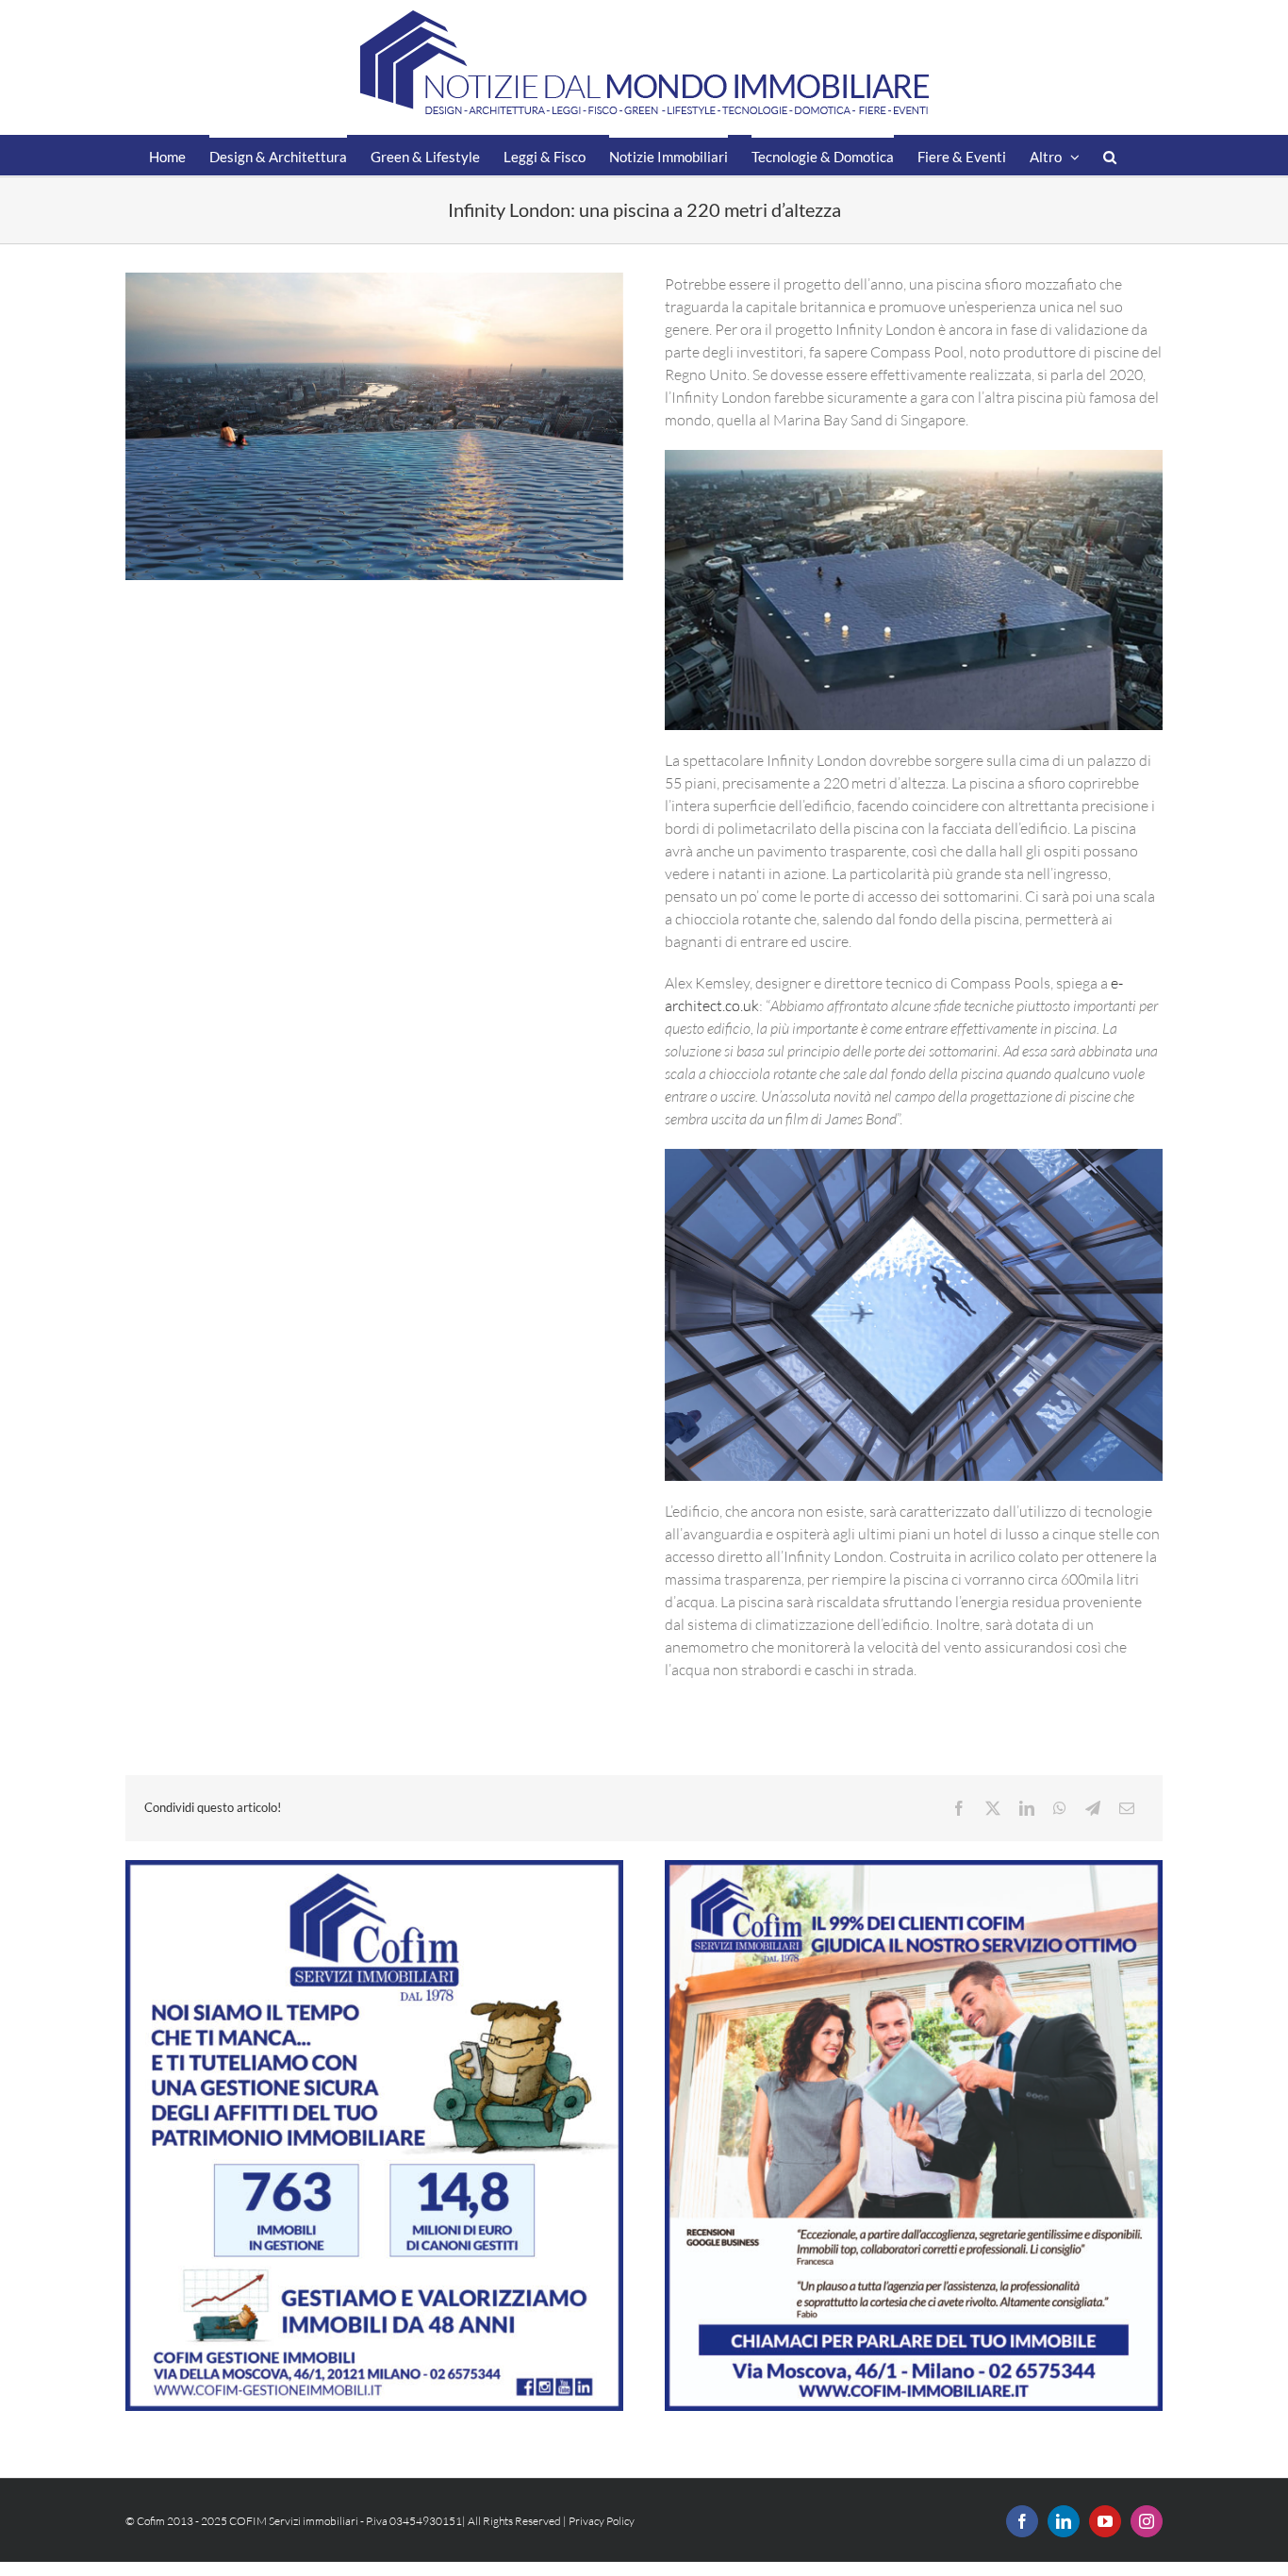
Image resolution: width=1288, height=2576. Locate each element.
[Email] (1127, 1808)
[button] (1110, 155)
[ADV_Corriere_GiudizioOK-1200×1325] (914, 1868)
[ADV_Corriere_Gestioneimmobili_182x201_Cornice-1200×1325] (374, 1868)
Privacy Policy (602, 2521)
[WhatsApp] (1060, 1808)
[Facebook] (959, 1808)
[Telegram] (1093, 1808)
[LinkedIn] (1027, 1808)
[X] (993, 1808)
